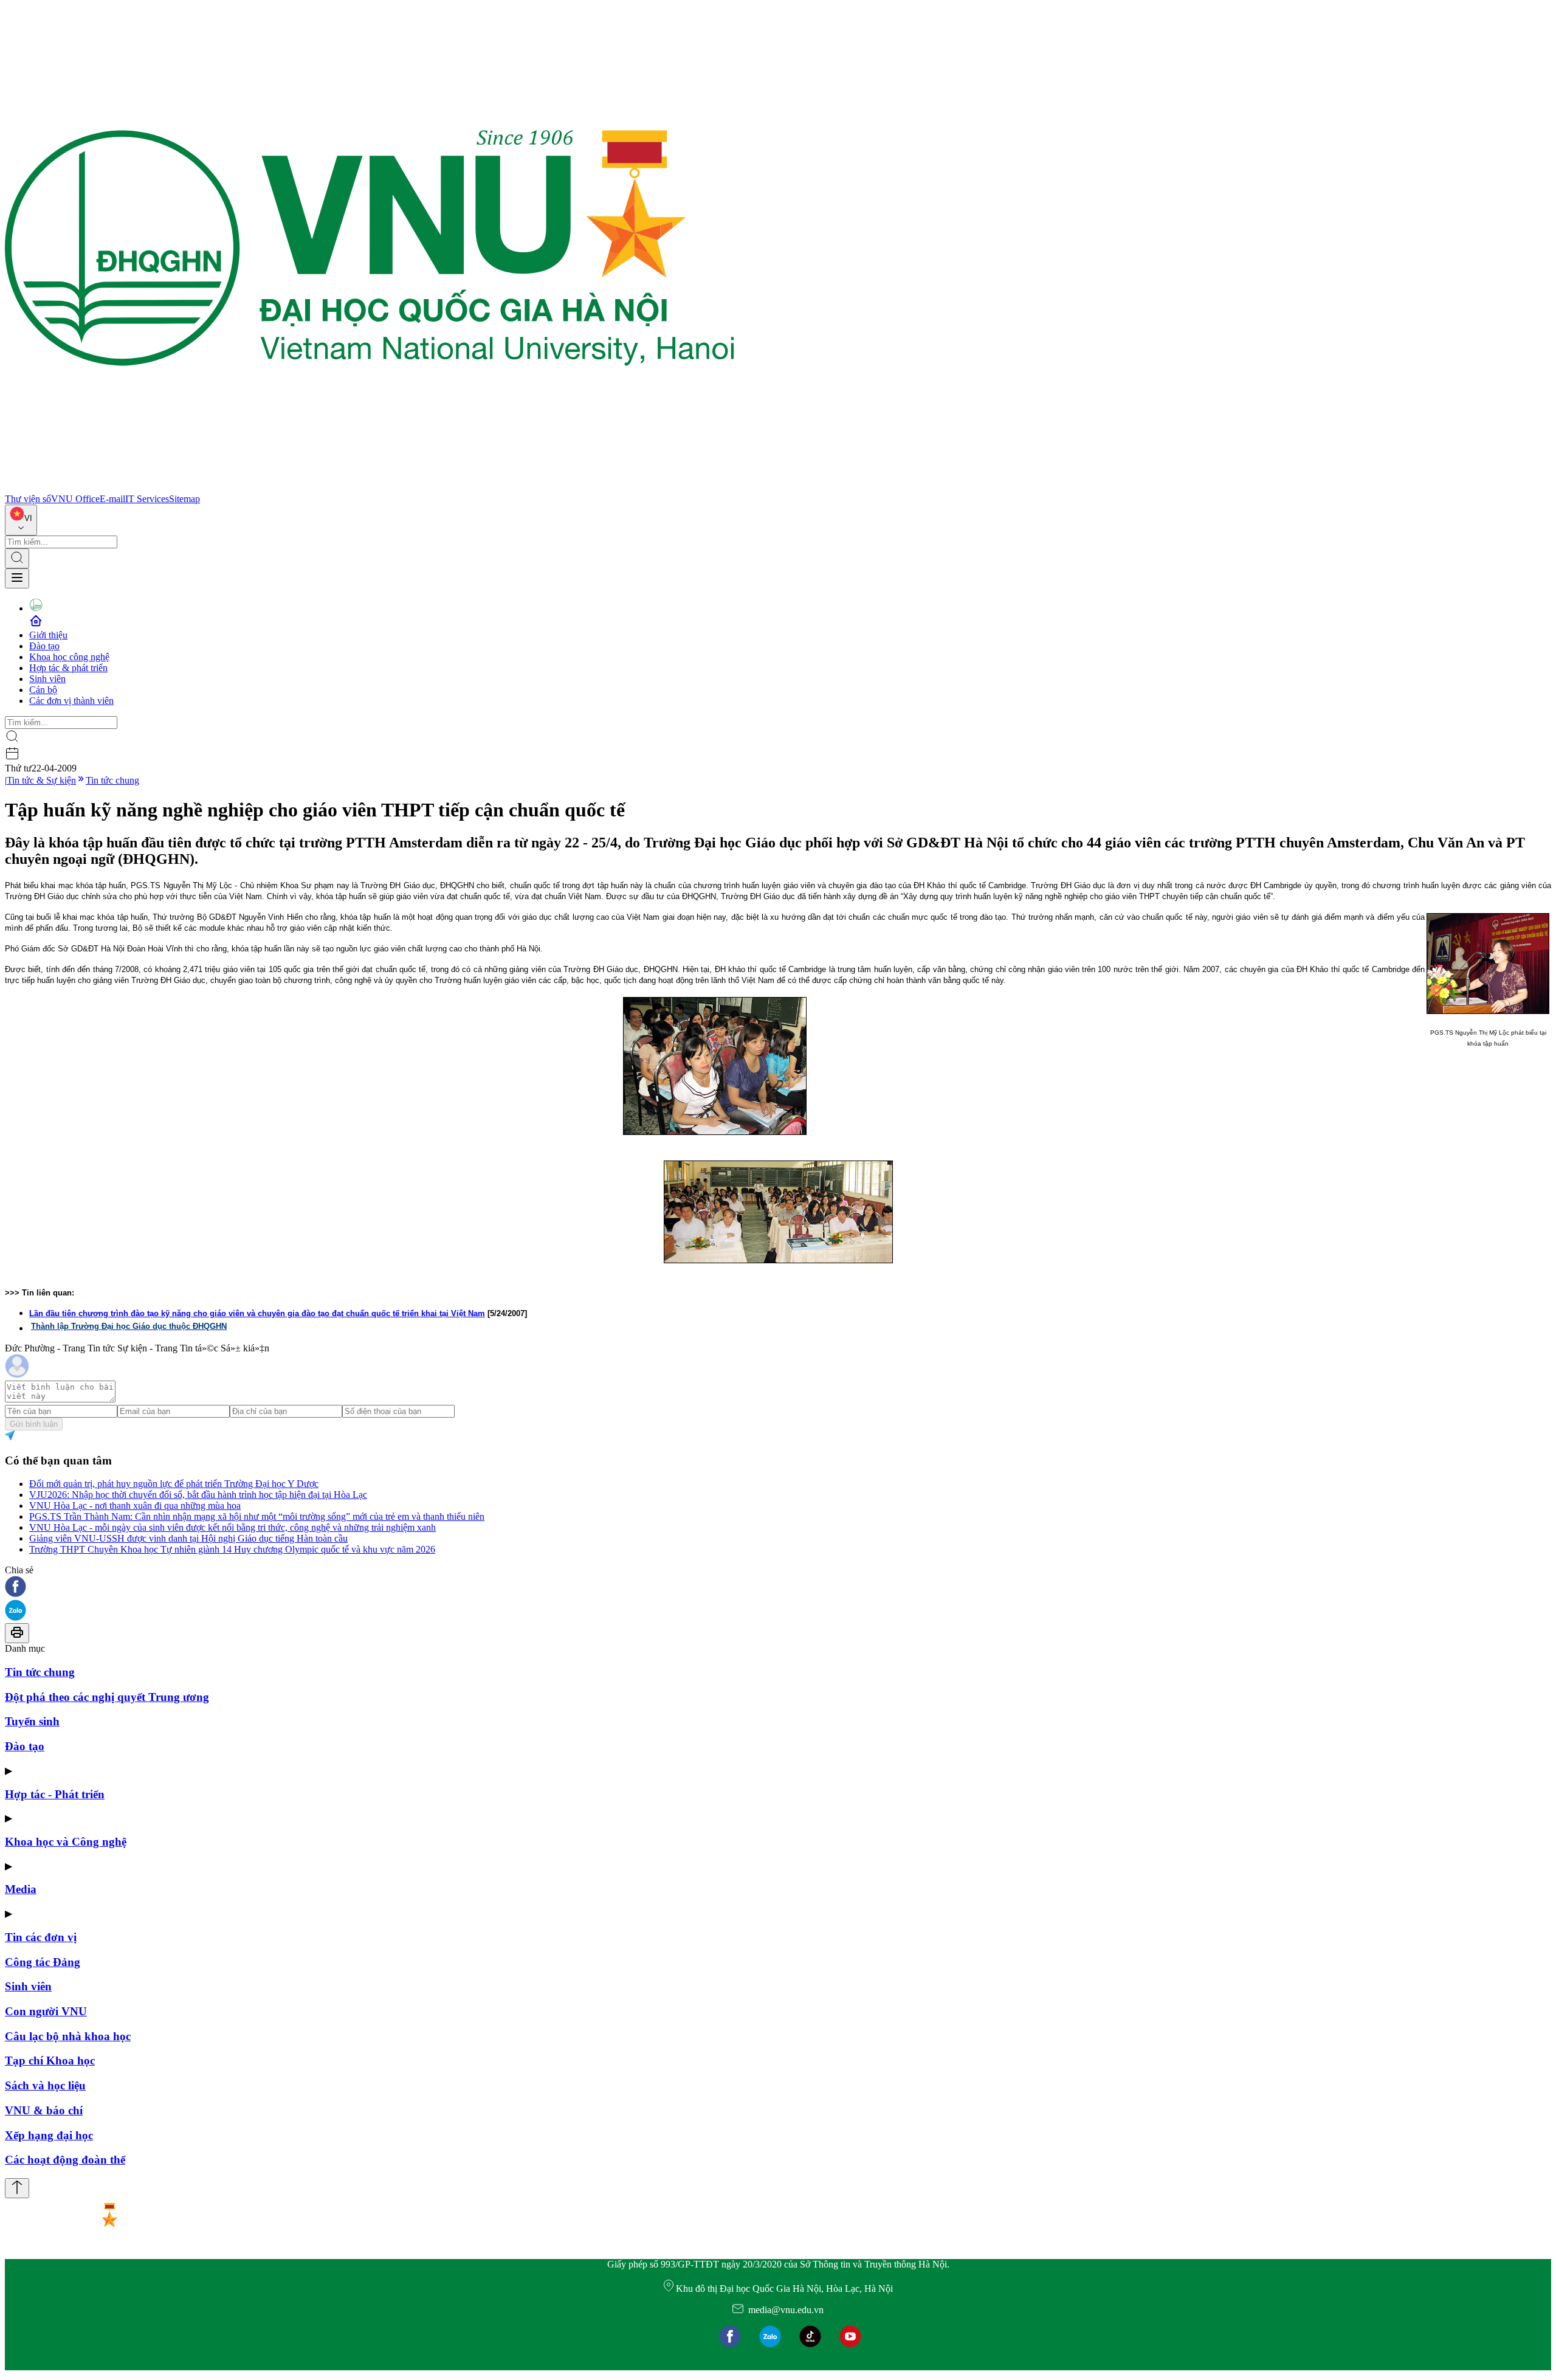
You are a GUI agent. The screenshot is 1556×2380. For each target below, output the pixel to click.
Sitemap (184, 499)
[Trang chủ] (370, 488)
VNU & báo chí (44, 2110)
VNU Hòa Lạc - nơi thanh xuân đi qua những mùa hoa (135, 1506)
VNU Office (75, 499)
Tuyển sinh (32, 1721)
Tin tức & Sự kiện (41, 780)
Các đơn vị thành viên (71, 701)
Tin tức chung (112, 780)
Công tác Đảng (43, 1962)
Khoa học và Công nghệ (66, 1842)
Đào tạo (44, 646)
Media (21, 1889)
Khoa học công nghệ (69, 657)
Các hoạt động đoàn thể (65, 2160)
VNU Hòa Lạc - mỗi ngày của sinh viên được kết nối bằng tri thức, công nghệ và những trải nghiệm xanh (232, 1527)
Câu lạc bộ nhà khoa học (68, 2036)
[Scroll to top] (17, 2188)
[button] (778, 1588)
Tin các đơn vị (41, 1937)
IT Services (147, 499)
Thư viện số (28, 499)
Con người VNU (46, 2011)
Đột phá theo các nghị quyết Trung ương (107, 1697)
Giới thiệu (48, 635)
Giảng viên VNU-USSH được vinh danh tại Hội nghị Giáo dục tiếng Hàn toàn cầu (188, 1538)
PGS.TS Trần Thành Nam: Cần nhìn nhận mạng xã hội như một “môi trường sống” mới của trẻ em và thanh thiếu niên (257, 1516)
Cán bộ (43, 690)
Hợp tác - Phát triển (55, 1794)
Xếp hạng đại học (49, 2135)
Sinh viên (47, 679)
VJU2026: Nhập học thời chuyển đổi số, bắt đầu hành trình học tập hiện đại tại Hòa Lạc (198, 1495)
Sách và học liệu (45, 2085)
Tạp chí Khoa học (50, 2061)
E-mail (112, 499)
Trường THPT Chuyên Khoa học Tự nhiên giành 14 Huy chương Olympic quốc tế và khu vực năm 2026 (232, 1549)
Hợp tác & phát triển (68, 668)
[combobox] (21, 520)
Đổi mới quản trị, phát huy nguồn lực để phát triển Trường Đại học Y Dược (174, 1484)
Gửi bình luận (34, 1424)
